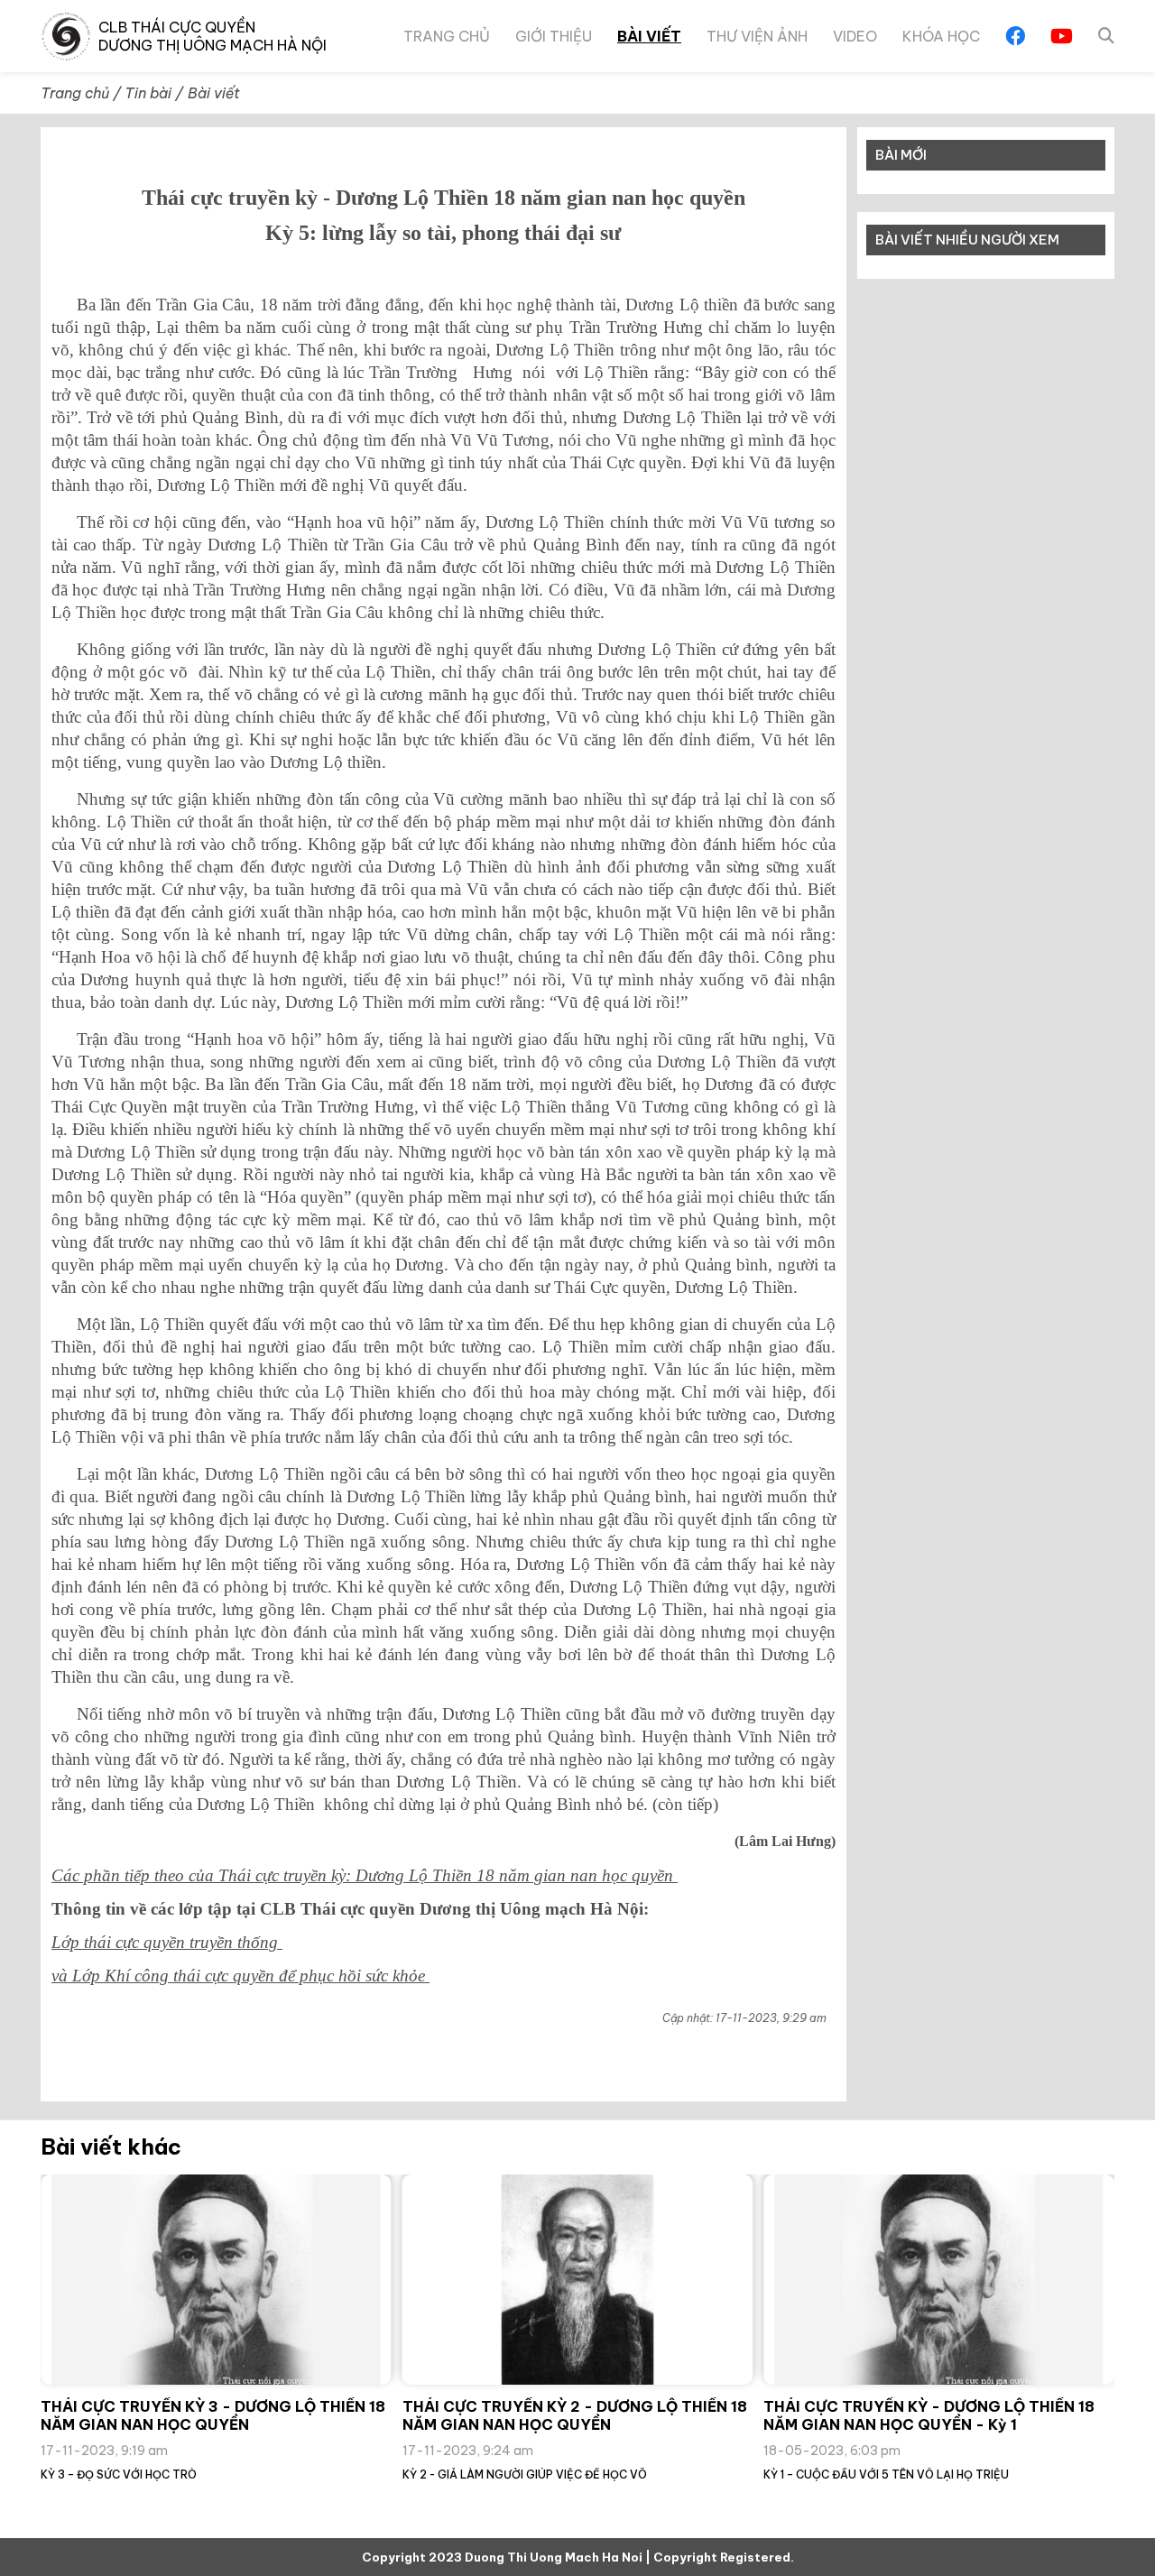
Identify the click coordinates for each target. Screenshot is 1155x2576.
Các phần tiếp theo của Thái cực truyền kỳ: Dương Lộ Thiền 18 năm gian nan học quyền (365, 1875)
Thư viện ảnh (757, 36)
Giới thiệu (554, 36)
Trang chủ (447, 36)
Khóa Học (941, 36)
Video (855, 36)
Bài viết (649, 36)
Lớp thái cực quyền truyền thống (167, 1942)
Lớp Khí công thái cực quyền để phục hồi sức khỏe (251, 1976)
